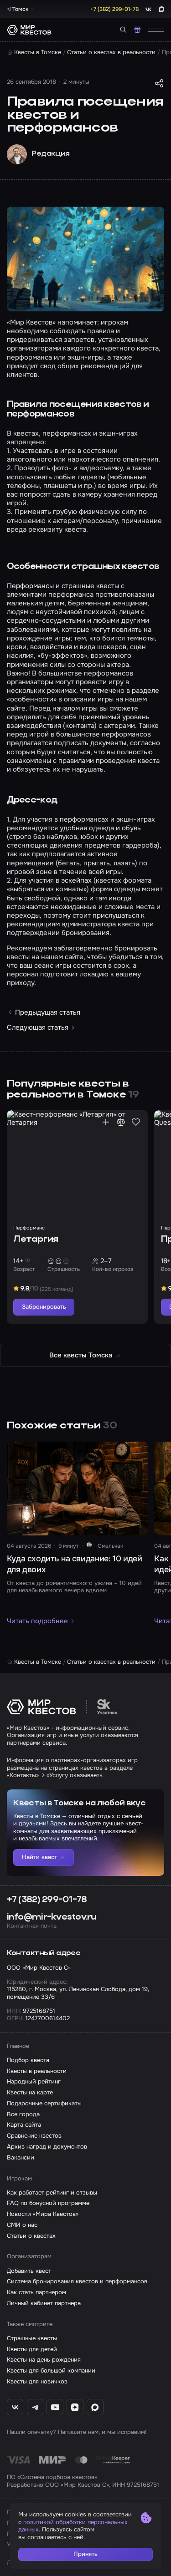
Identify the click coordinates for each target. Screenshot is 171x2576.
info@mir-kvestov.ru (52, 1918)
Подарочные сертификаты (44, 2103)
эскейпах (76, 880)
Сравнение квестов (34, 2136)
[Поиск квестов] (123, 30)
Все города (23, 2114)
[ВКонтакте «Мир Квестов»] (15, 2407)
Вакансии (21, 2158)
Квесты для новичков (37, 2382)
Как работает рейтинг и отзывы (52, 2193)
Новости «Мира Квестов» (43, 2214)
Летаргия (36, 1240)
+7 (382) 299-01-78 (47, 1900)
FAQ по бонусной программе (48, 2203)
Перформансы (30, 586)
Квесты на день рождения (44, 2360)
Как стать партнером (36, 2292)
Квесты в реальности (37, 2071)
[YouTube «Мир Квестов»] (55, 2407)
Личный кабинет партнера (44, 2303)
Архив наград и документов (47, 2147)
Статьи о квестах (31, 2236)
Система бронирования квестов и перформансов (77, 2281)
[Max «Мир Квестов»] (95, 2407)
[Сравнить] (121, 1122)
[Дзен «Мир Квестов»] (75, 2407)
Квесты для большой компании (51, 2371)
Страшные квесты (32, 2338)
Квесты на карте (30, 2093)
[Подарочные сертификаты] (137, 30)
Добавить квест (29, 2271)
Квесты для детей (32, 2349)
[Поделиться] (159, 83)
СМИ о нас (22, 2225)
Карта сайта (24, 2125)
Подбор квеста (28, 2060)
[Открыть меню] (156, 30)
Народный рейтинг (34, 2082)
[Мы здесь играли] (106, 1122)
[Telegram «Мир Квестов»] (35, 2407)
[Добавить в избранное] (136, 1122)
